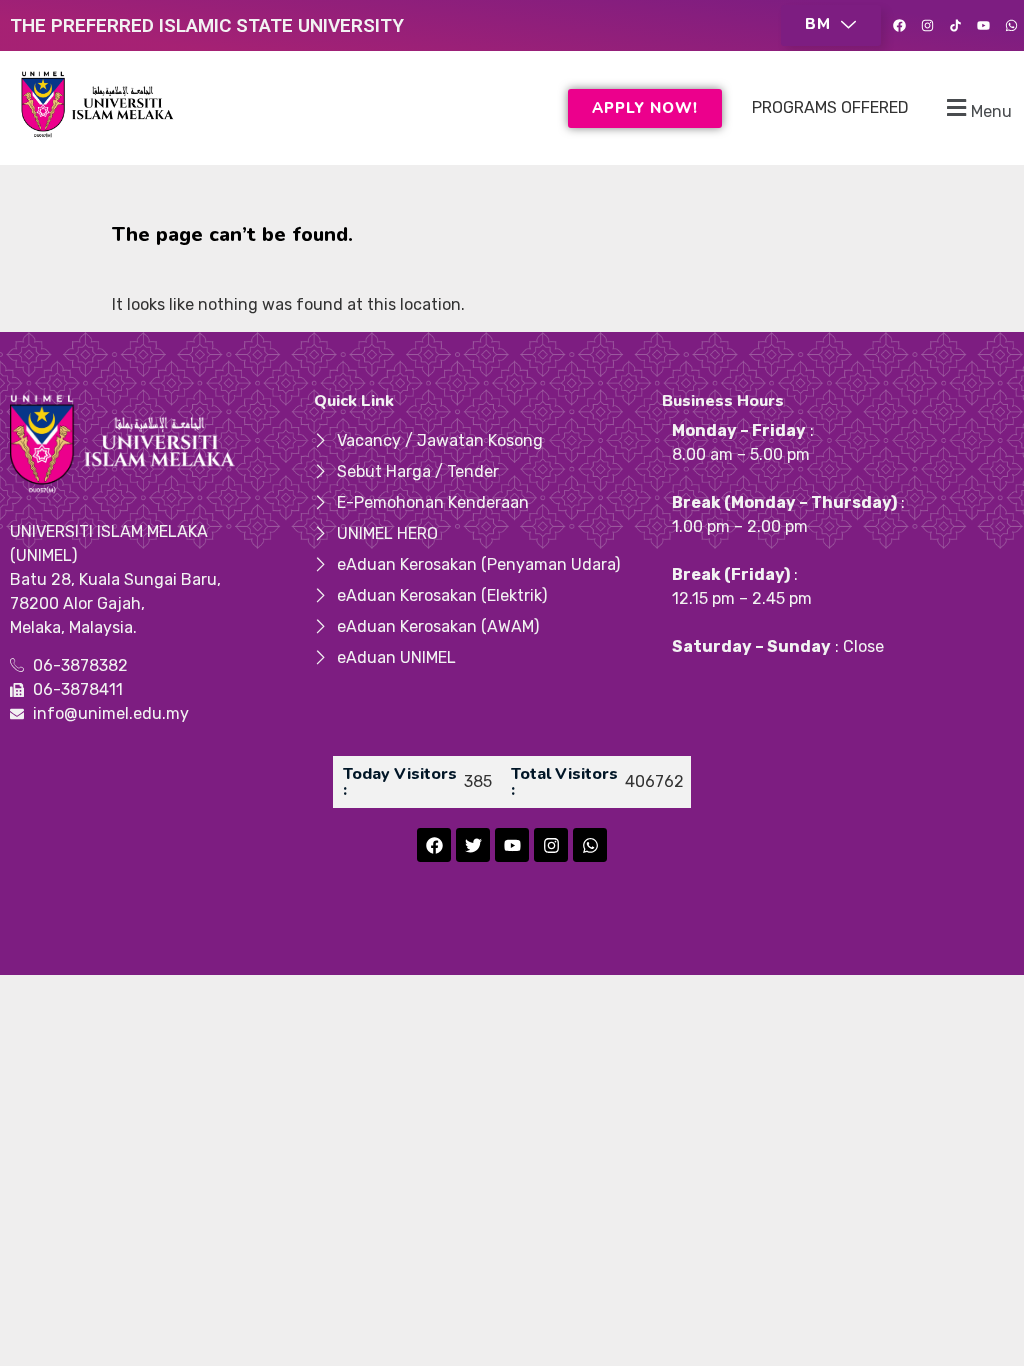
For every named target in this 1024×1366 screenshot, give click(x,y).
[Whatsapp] (1011, 26)
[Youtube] (983, 26)
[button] (831, 25)
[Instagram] (927, 26)
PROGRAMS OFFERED (830, 107)
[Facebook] (899, 26)
